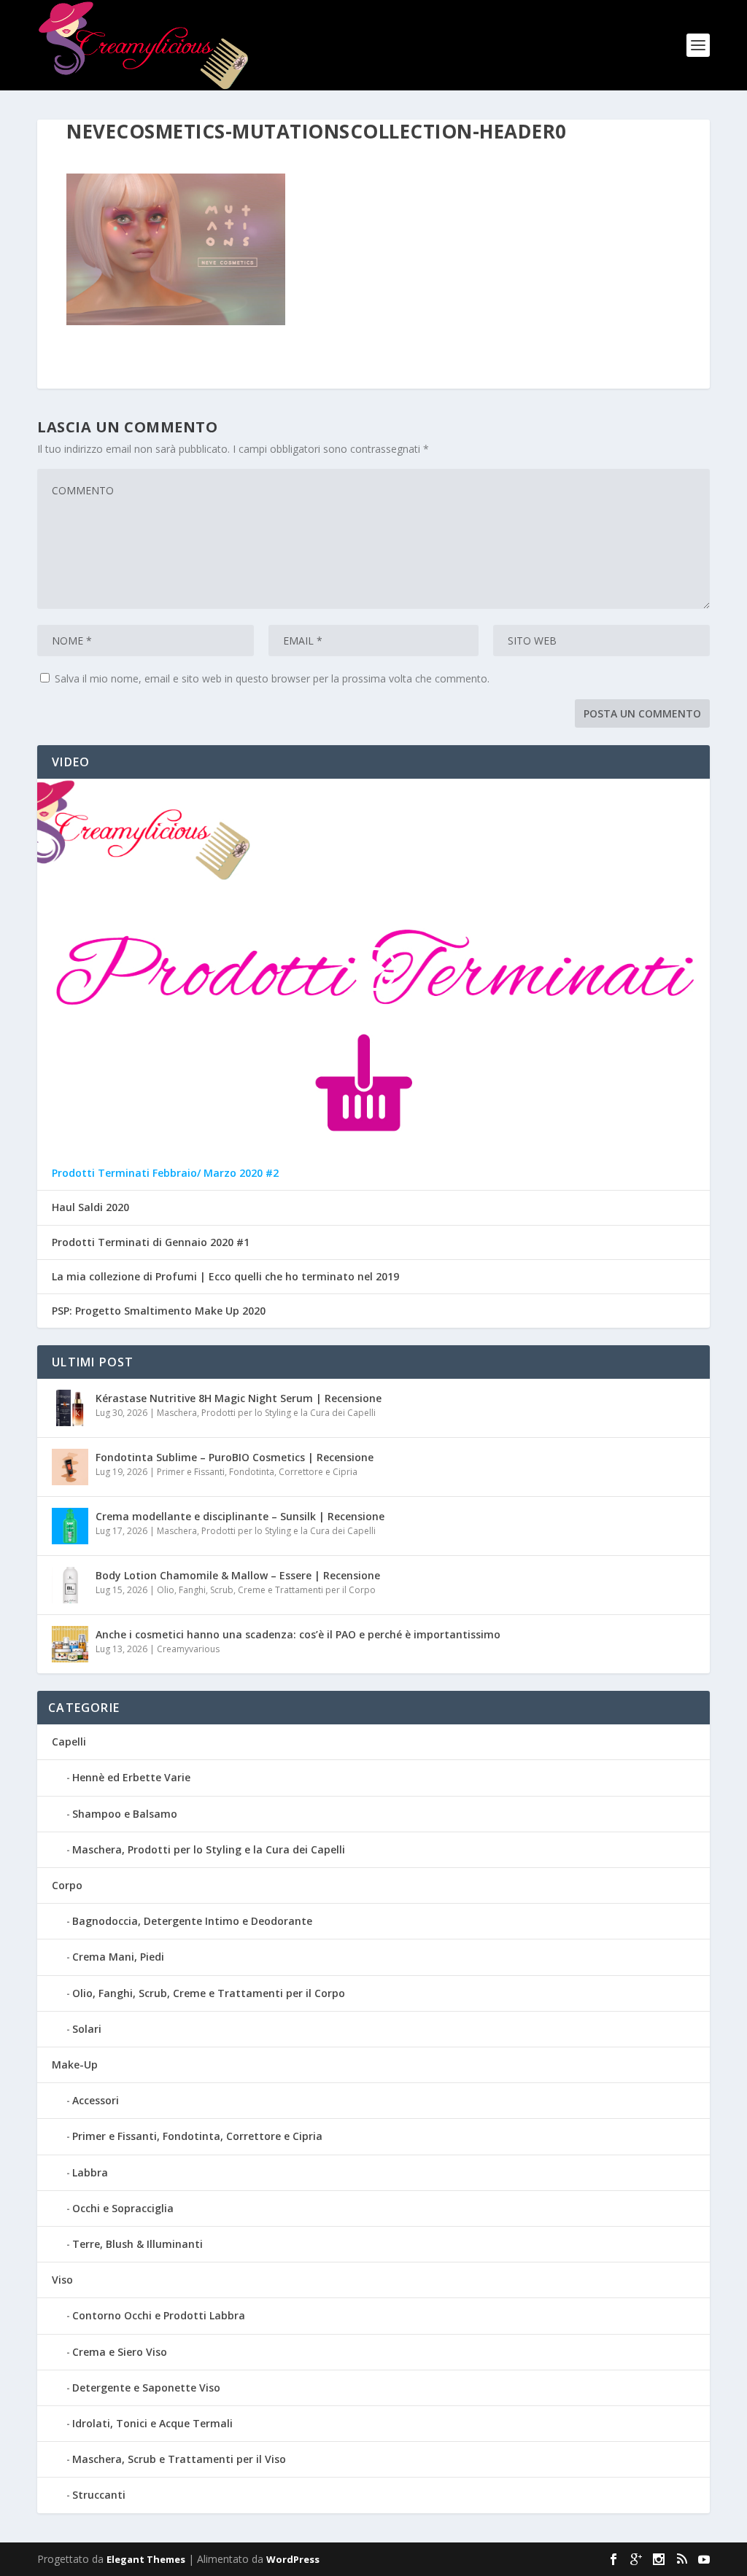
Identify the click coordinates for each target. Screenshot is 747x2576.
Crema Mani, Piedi (118, 1957)
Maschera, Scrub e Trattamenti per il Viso (179, 2459)
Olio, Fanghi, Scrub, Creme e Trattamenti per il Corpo (266, 1590)
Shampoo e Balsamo (125, 1814)
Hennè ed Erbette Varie (131, 1777)
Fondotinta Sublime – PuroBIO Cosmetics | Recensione (235, 1457)
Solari (87, 2029)
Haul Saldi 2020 (90, 1207)
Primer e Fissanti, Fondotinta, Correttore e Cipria (257, 1472)
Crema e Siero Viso (120, 2352)
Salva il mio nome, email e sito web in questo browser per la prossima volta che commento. (272, 678)
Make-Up (75, 2065)
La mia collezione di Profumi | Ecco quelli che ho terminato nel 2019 (225, 1277)
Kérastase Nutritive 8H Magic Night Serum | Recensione (239, 1398)
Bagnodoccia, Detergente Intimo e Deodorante (192, 1921)
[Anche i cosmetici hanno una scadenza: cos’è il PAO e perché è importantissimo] (70, 1644)
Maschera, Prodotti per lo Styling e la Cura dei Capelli (266, 1413)
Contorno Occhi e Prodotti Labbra (159, 2315)
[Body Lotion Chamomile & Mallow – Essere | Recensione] (70, 1585)
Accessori (96, 2100)
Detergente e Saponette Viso (146, 2388)
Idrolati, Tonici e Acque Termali (152, 2423)
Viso (62, 2280)
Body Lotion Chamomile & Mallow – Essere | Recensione (238, 1575)
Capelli (69, 1742)
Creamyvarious (188, 1649)
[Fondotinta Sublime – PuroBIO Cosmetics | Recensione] (70, 1467)
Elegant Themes (146, 2559)
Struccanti (99, 2495)
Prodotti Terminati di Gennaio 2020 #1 (151, 1242)
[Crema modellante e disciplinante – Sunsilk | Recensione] (70, 1526)
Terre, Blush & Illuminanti (138, 2244)
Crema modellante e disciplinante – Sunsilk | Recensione (240, 1516)
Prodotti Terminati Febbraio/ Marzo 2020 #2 (165, 1173)
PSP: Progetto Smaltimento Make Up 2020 (159, 1311)
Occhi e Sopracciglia (123, 2208)
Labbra (90, 2172)
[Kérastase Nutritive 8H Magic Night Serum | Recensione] (70, 1408)
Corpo (67, 1885)
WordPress (293, 2559)
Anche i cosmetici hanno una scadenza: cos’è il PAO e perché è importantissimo (298, 1634)
